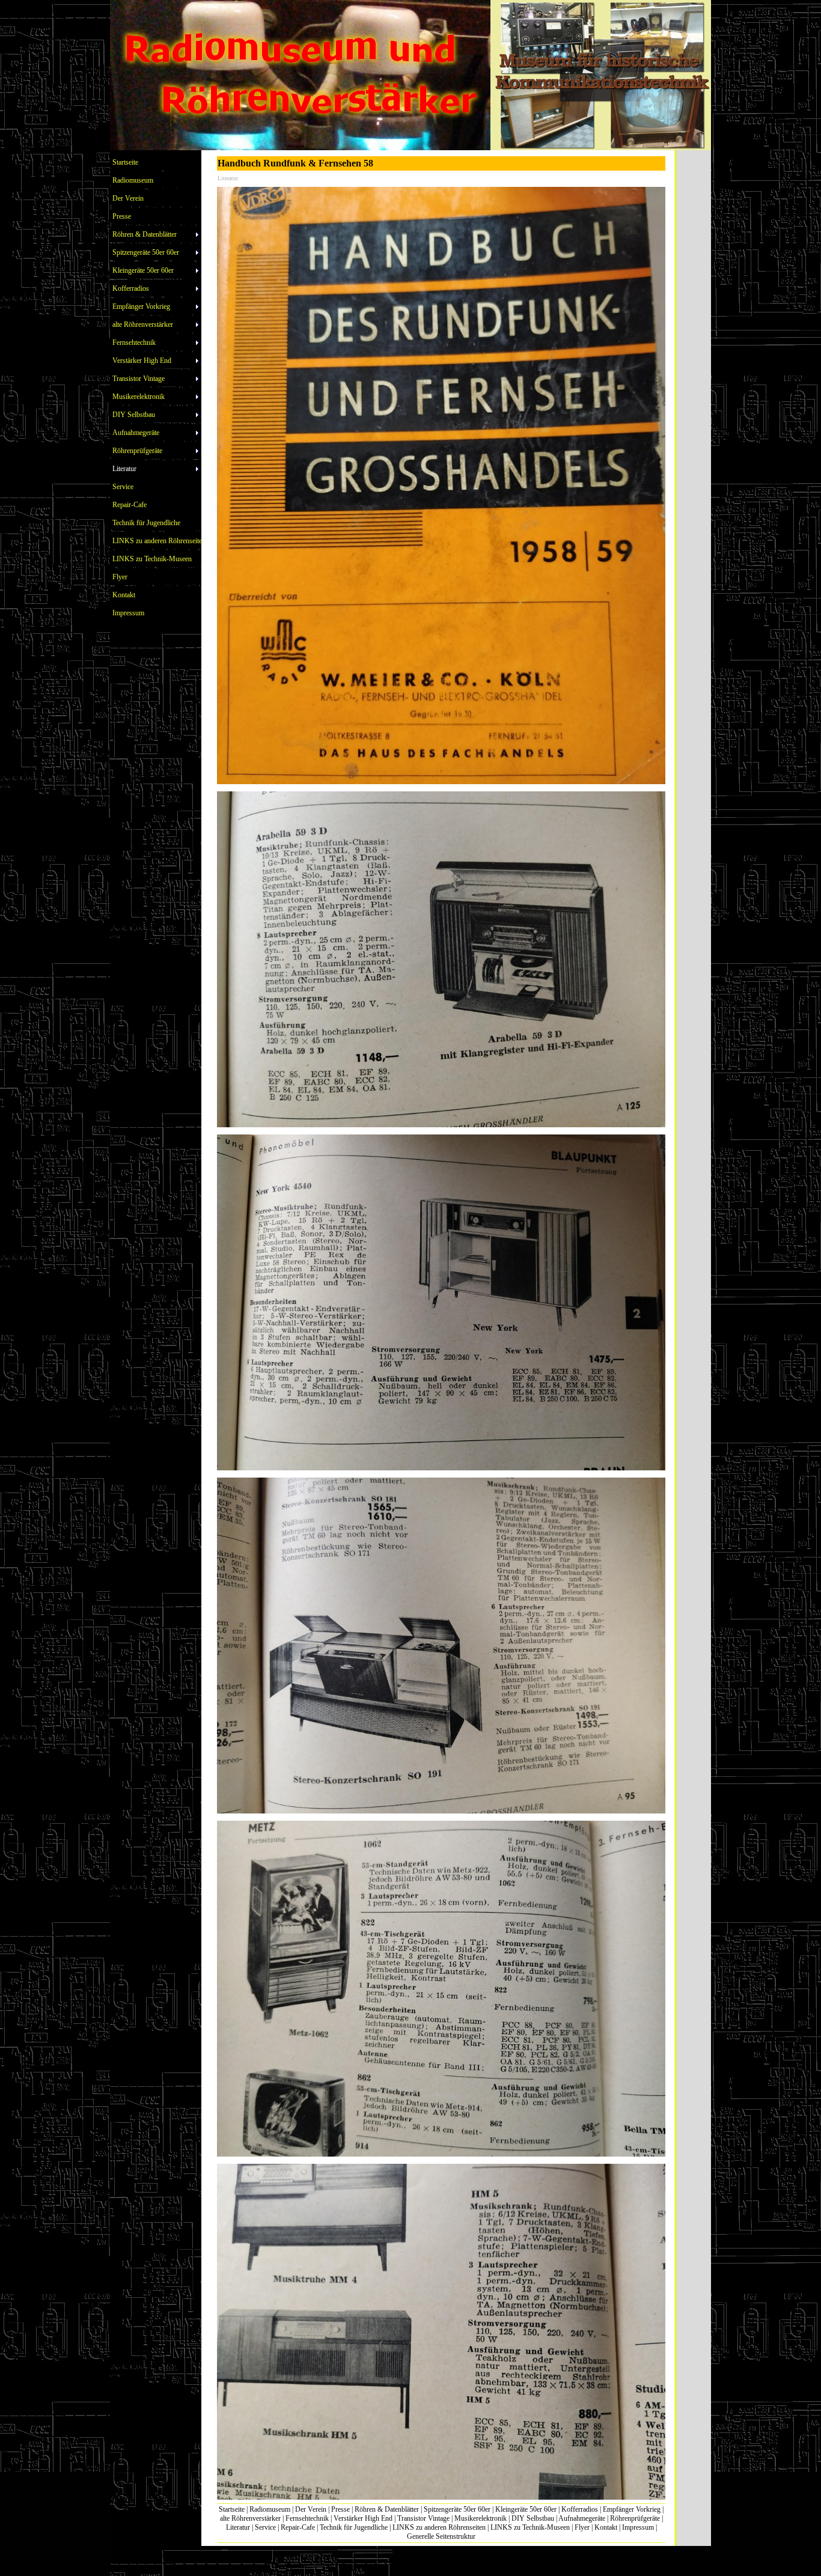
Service (265, 2527)
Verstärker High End (363, 2518)
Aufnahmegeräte (582, 2518)
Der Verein (311, 2509)
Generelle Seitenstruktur (441, 2536)
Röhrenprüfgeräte (635, 2518)
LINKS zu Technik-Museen (530, 2527)
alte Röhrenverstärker (250, 2518)
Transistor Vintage (423, 2518)
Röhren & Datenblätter (387, 2509)
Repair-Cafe (298, 2527)
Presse (340, 2509)
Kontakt (606, 2527)
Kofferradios (580, 2509)
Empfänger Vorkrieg (632, 2509)
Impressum (638, 2527)
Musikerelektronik (481, 2518)
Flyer (582, 2527)
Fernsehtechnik (307, 2518)
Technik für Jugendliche (354, 2527)
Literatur (238, 2527)
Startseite (232, 2509)
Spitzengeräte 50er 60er (457, 2509)
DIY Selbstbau (533, 2518)
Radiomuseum (270, 2509)
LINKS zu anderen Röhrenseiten (439, 2527)
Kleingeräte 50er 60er (526, 2509)
